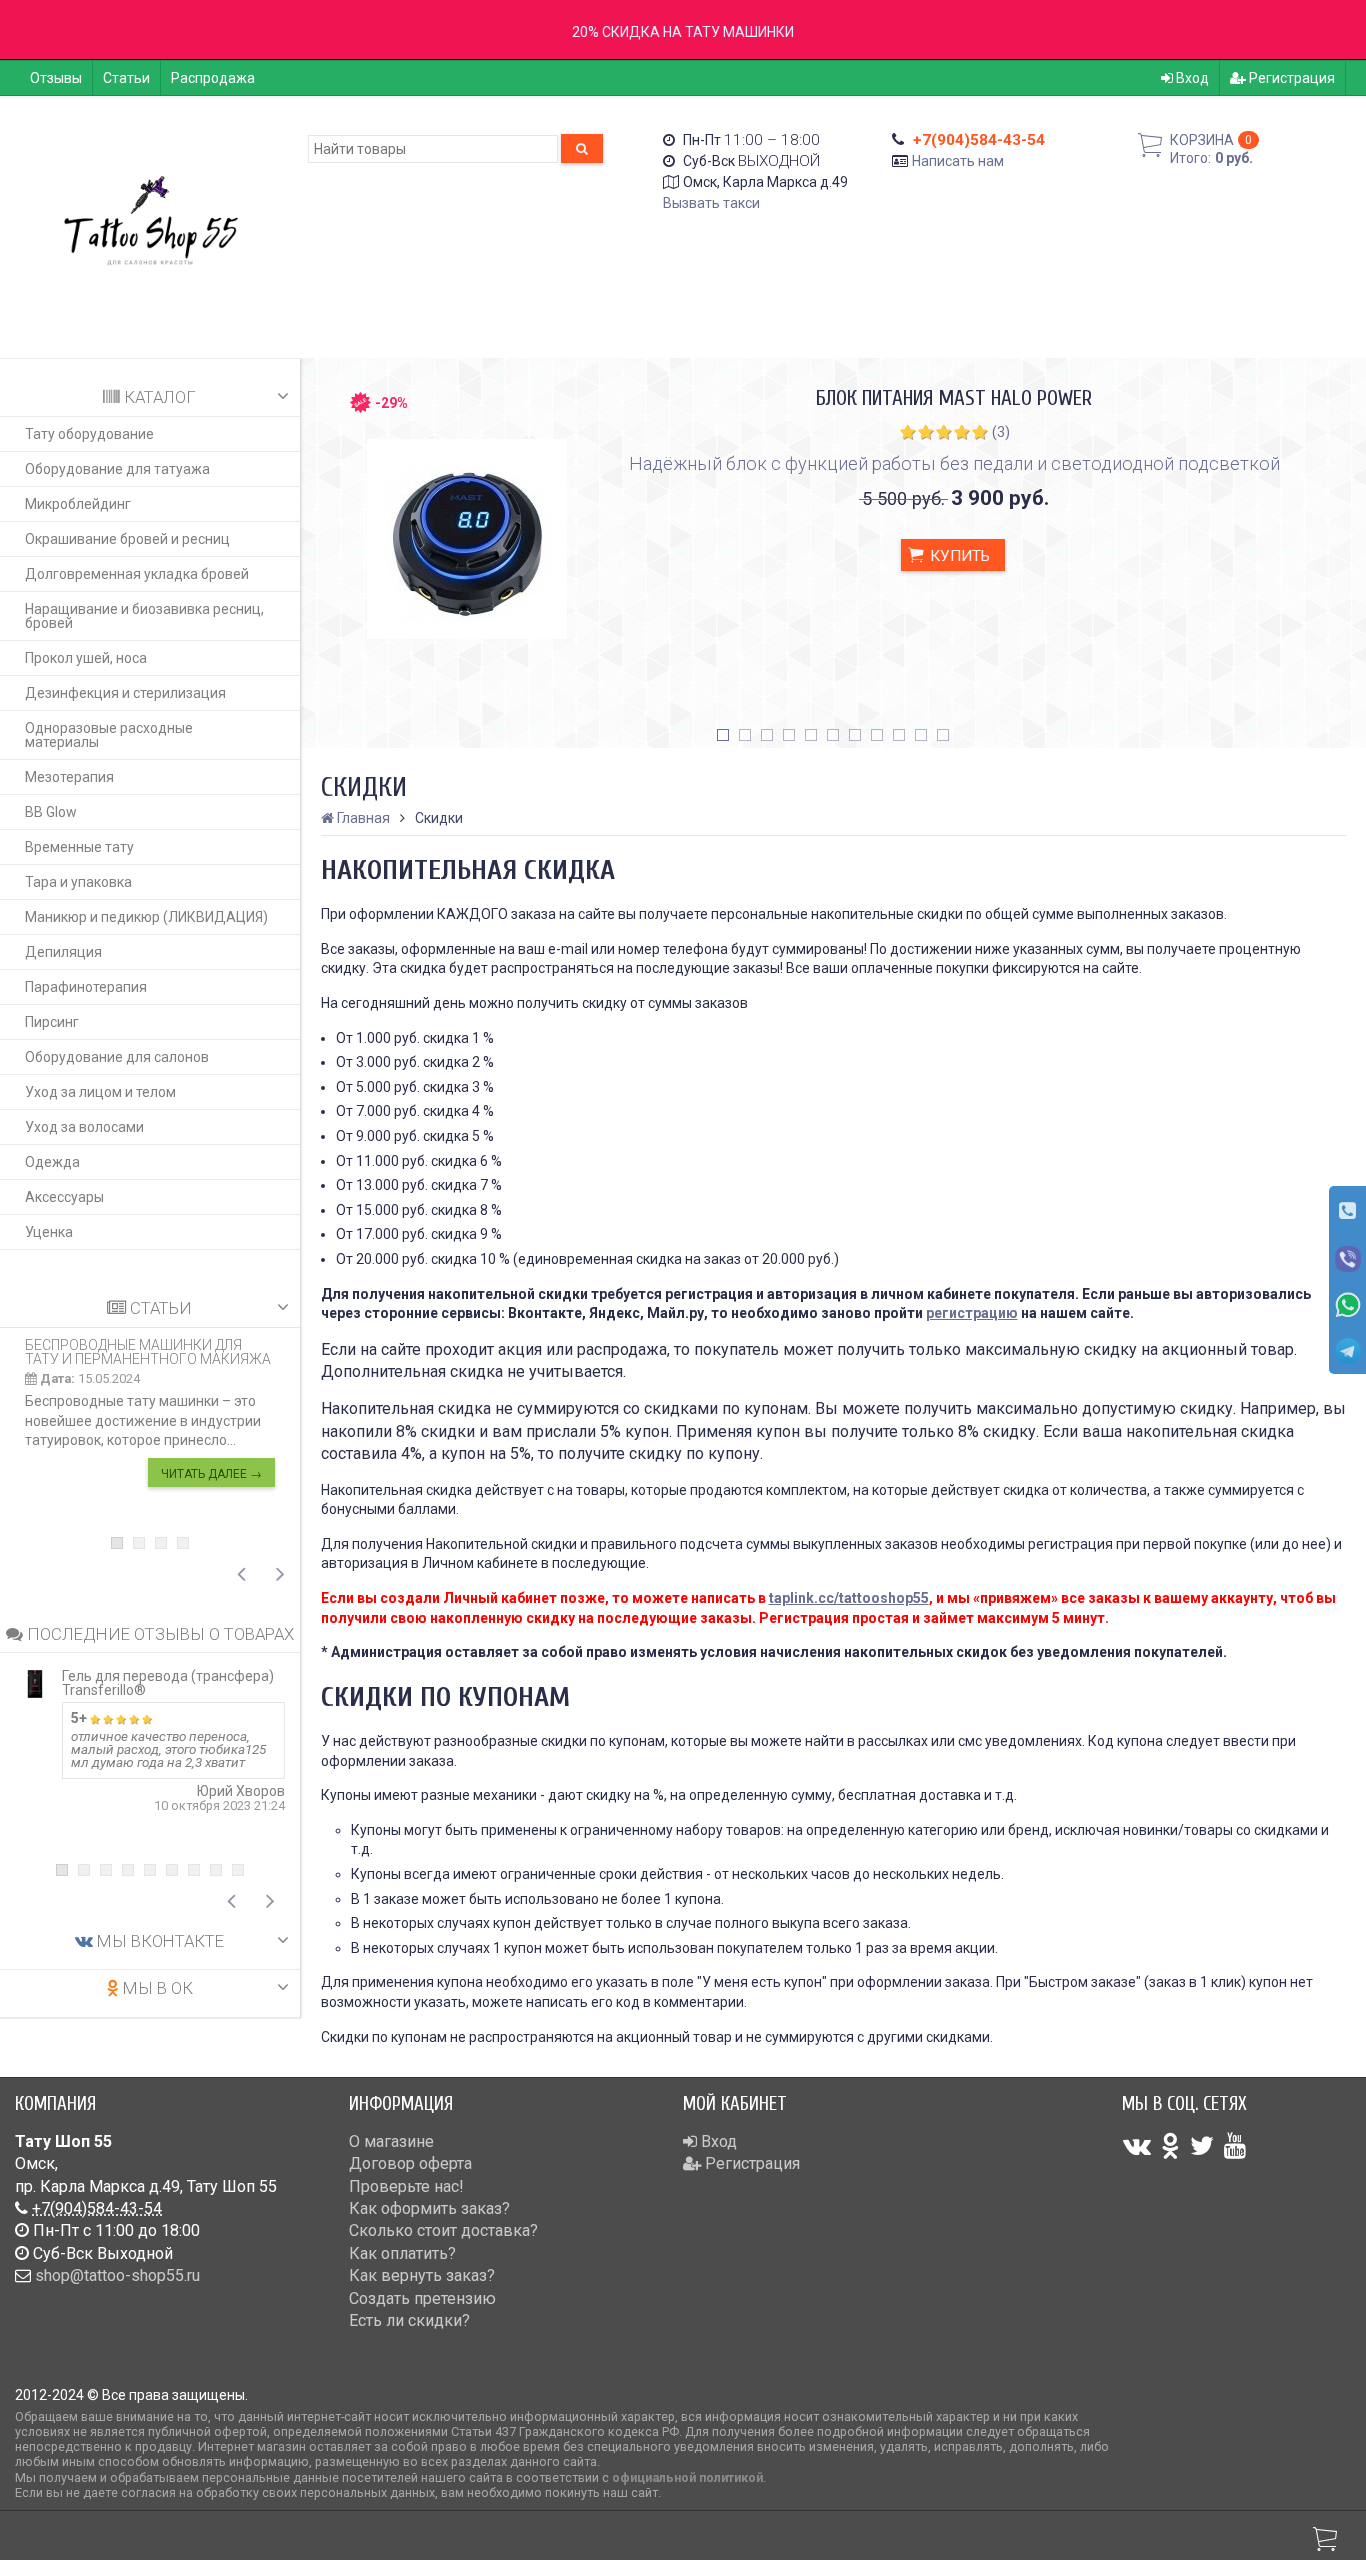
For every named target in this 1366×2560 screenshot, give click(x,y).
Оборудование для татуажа (117, 469)
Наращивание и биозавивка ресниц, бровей (144, 616)
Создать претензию (422, 2298)
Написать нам (958, 161)
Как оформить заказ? (429, 2208)
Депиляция (63, 952)
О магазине (391, 2141)
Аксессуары (64, 1197)
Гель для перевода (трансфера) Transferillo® (168, 1683)
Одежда (52, 1162)
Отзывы (56, 78)
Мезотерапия (69, 777)
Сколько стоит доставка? (443, 2230)
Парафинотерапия (86, 987)
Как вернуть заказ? (422, 2275)
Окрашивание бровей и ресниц (127, 539)
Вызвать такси (711, 203)
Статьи (126, 78)
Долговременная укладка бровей (137, 574)
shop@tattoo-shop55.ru (117, 2275)
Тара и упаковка (78, 882)
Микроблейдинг (78, 504)
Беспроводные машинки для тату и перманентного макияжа (148, 1352)
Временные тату (79, 847)
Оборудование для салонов (117, 1057)
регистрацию (972, 1313)
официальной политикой (687, 2477)
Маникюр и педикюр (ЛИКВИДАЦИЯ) (146, 917)
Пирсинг (52, 1022)
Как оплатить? (402, 2253)
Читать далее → (211, 1474)
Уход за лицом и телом (100, 1092)
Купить (958, 556)
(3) (1001, 432)
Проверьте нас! (406, 2186)
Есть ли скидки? (409, 2320)
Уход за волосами (84, 1127)
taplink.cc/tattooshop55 (849, 1598)
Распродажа (213, 78)
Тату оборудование (89, 434)
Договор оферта (410, 2163)
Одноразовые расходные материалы (109, 735)
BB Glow (51, 812)
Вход (1191, 78)
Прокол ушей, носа (86, 658)
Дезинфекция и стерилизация (125, 693)
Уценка (49, 1232)
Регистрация (1290, 78)
